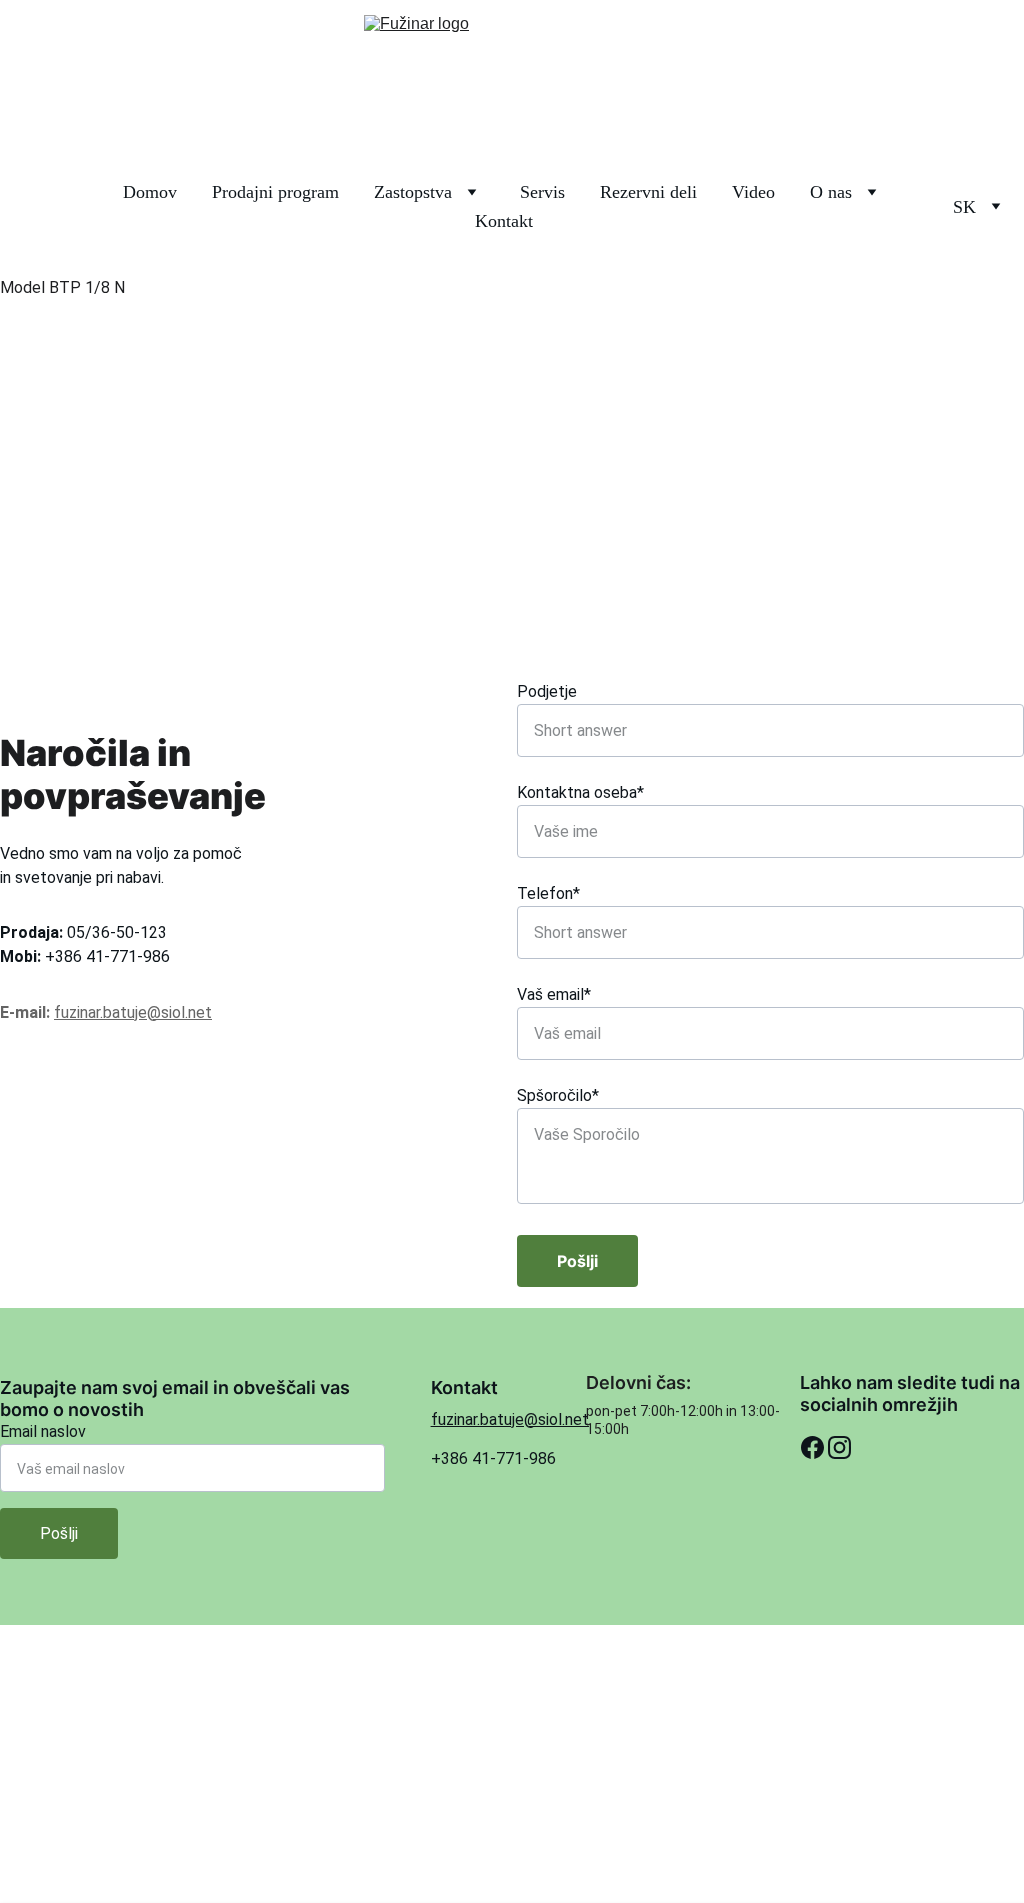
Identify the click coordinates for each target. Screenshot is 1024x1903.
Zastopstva (413, 192)
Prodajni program (275, 192)
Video (753, 192)
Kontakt (504, 221)
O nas (831, 192)
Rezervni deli (648, 192)
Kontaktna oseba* (580, 792)
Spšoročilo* (558, 1095)
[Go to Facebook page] (812, 1448)
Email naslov (43, 1431)
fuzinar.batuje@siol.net (133, 1012)
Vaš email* (554, 994)
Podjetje (547, 691)
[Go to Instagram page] (839, 1448)
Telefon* (548, 893)
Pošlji (577, 1261)
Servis (542, 192)
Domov (150, 192)
